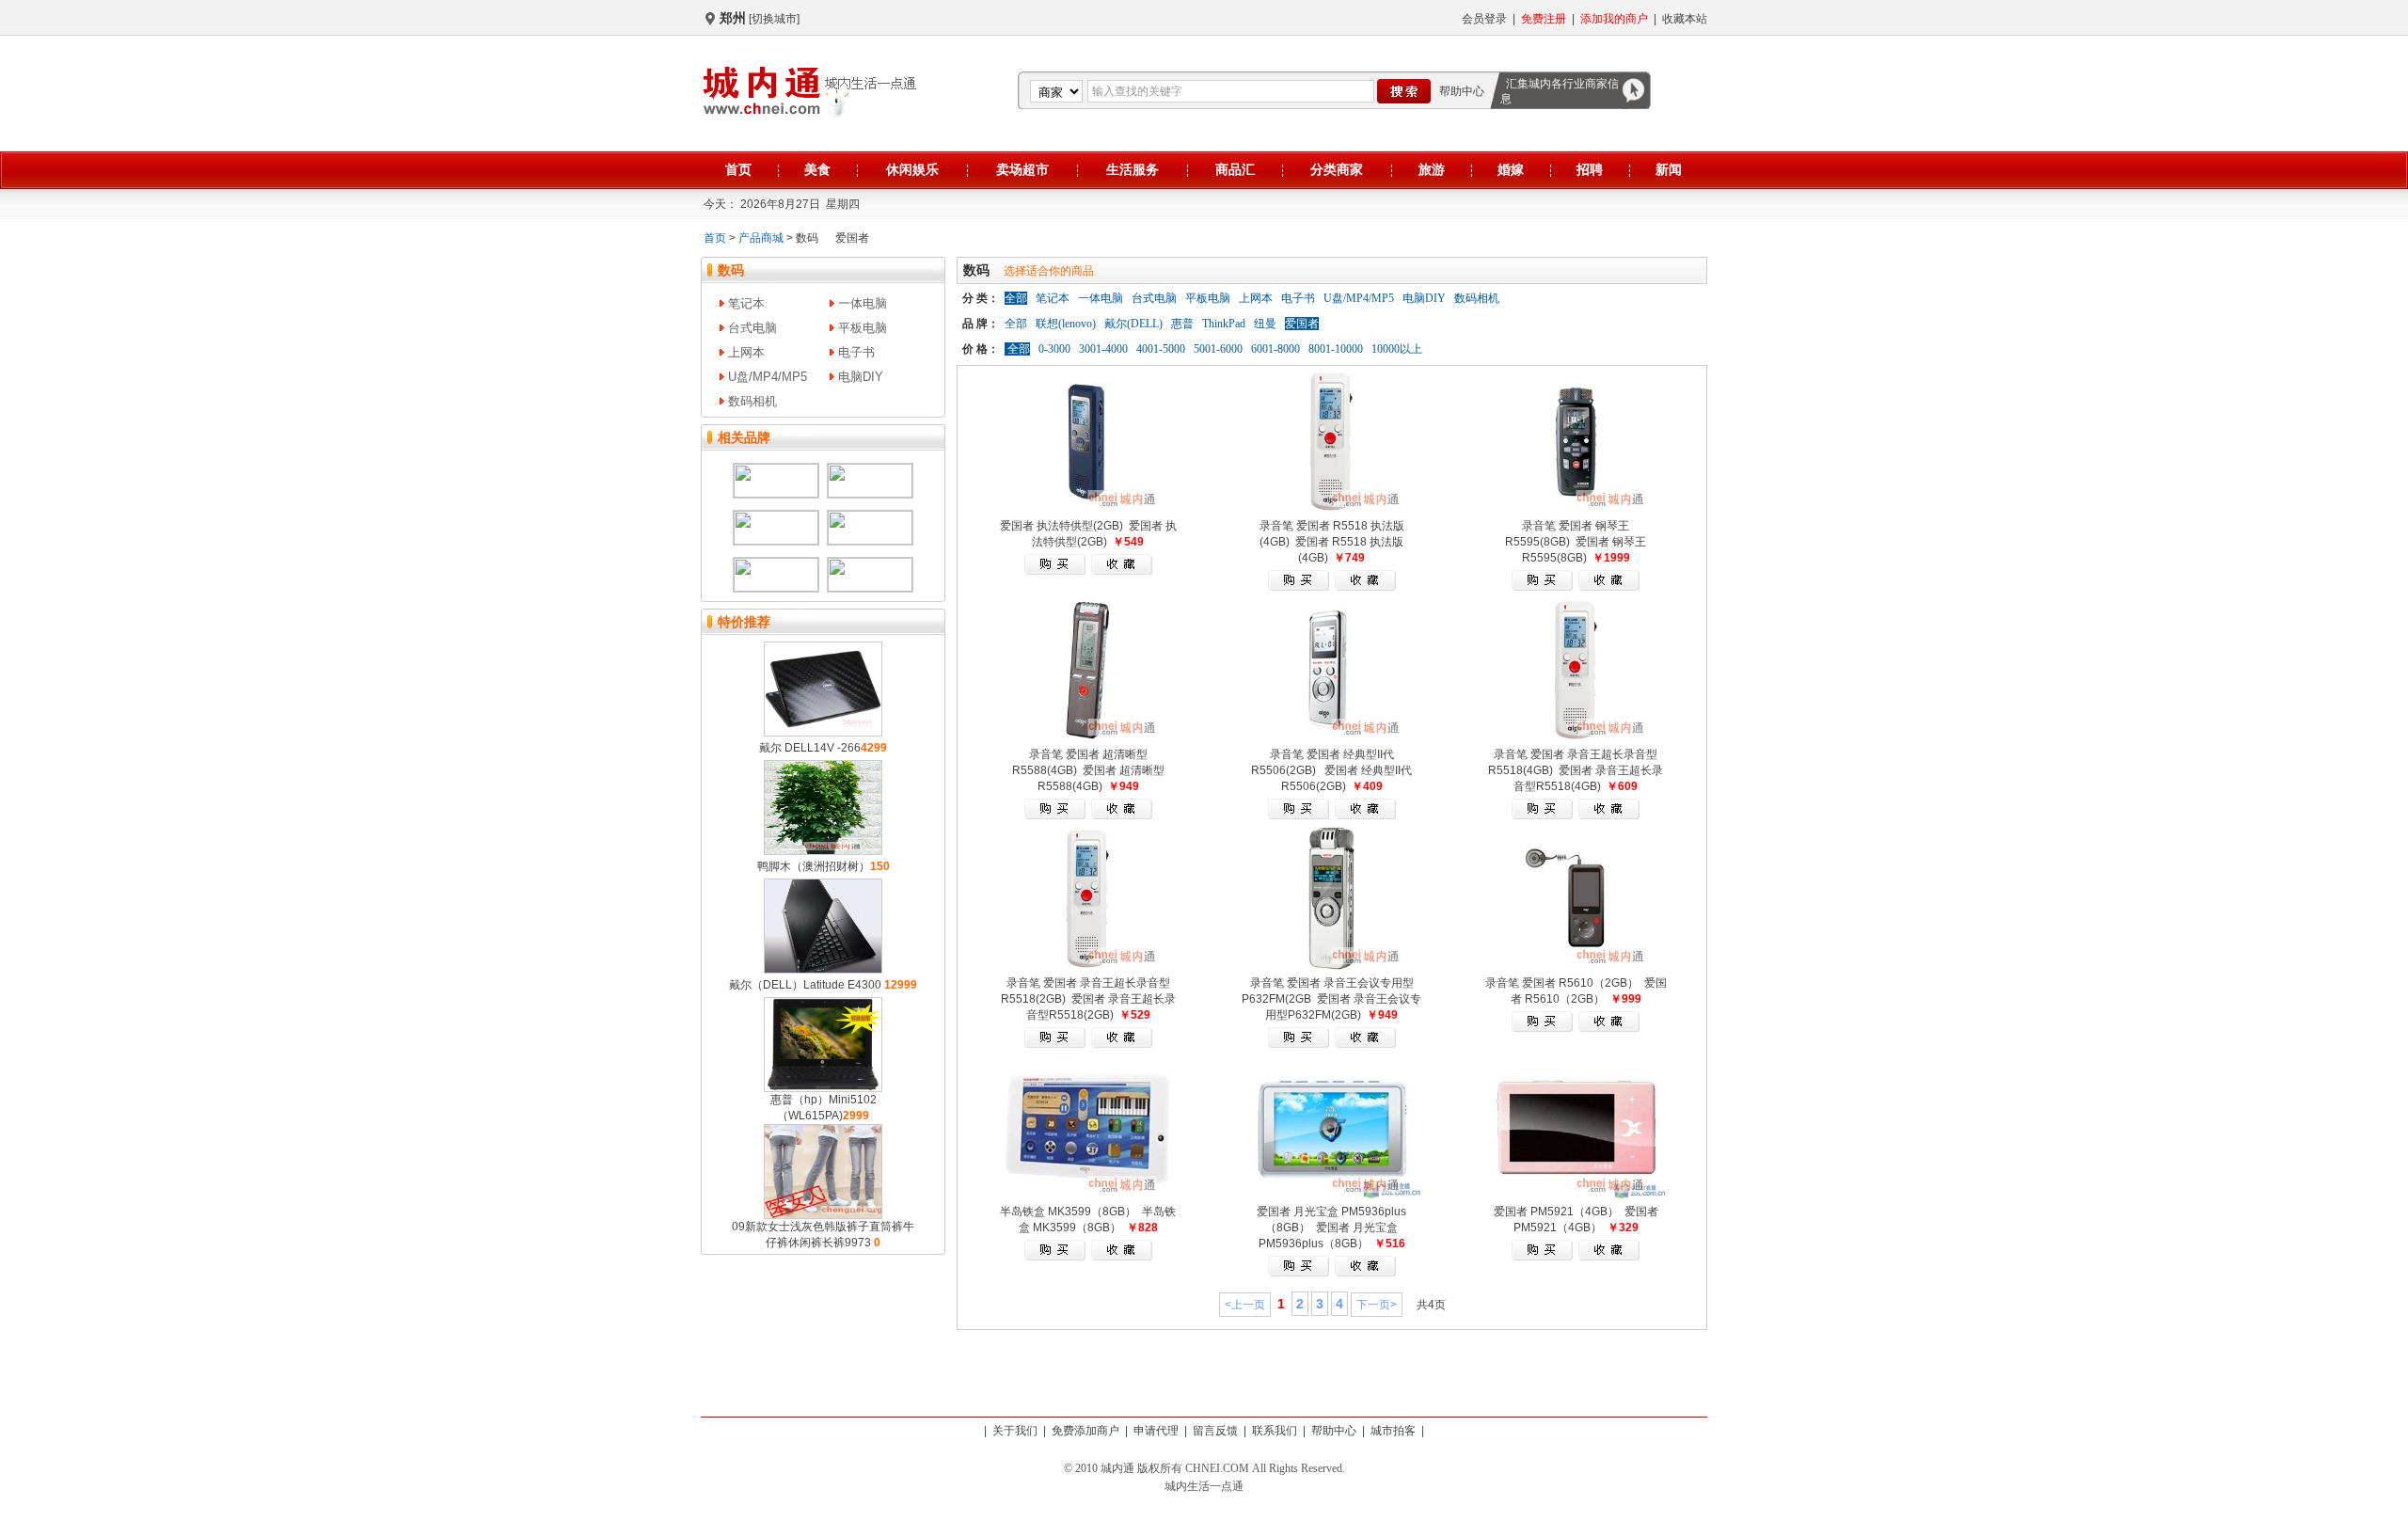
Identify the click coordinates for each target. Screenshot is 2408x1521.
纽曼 (1265, 324)
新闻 (1669, 169)
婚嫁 (1511, 169)
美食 (817, 169)
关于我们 (1015, 1431)
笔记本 (746, 303)
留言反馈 (1215, 1431)
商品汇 (1235, 169)
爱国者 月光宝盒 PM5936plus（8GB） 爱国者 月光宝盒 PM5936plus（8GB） (1331, 1228)
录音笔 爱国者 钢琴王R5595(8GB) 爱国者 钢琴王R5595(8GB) (1576, 542)
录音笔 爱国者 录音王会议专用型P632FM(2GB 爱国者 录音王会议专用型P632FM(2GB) (1331, 999)
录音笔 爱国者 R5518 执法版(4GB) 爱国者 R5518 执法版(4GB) (1332, 542)
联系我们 (1275, 1431)
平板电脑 (863, 328)
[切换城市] (774, 19)
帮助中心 (1462, 91)
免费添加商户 (1085, 1431)
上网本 (746, 352)
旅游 (1432, 169)
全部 (1016, 324)
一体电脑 (863, 303)
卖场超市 (1022, 169)
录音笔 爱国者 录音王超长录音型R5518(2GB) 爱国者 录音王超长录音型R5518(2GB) (1088, 999)
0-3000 (1053, 349)
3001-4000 (1102, 349)
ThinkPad (1224, 324)
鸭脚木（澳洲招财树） (814, 866)
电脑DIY (861, 377)
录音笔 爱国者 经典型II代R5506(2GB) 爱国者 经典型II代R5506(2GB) (1331, 770)
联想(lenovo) (1066, 324)
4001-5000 (1159, 349)
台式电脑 (752, 328)
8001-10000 (1334, 349)
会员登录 (1484, 19)
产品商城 (761, 238)
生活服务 (1133, 169)
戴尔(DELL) (1133, 324)
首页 (738, 169)
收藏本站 (1685, 19)
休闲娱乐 (912, 169)
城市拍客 (1393, 1431)
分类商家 (1337, 169)
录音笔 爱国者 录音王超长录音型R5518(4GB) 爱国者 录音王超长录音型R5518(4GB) (1576, 770)
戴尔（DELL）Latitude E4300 (807, 985)
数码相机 (752, 401)
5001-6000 (1217, 349)
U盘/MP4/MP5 (768, 377)
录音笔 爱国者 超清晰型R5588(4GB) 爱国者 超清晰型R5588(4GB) (1088, 770)
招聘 (1590, 169)
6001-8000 (1274, 349)
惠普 (1182, 324)
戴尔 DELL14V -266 (810, 748)
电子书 (856, 352)
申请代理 (1156, 1431)
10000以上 (1395, 349)
